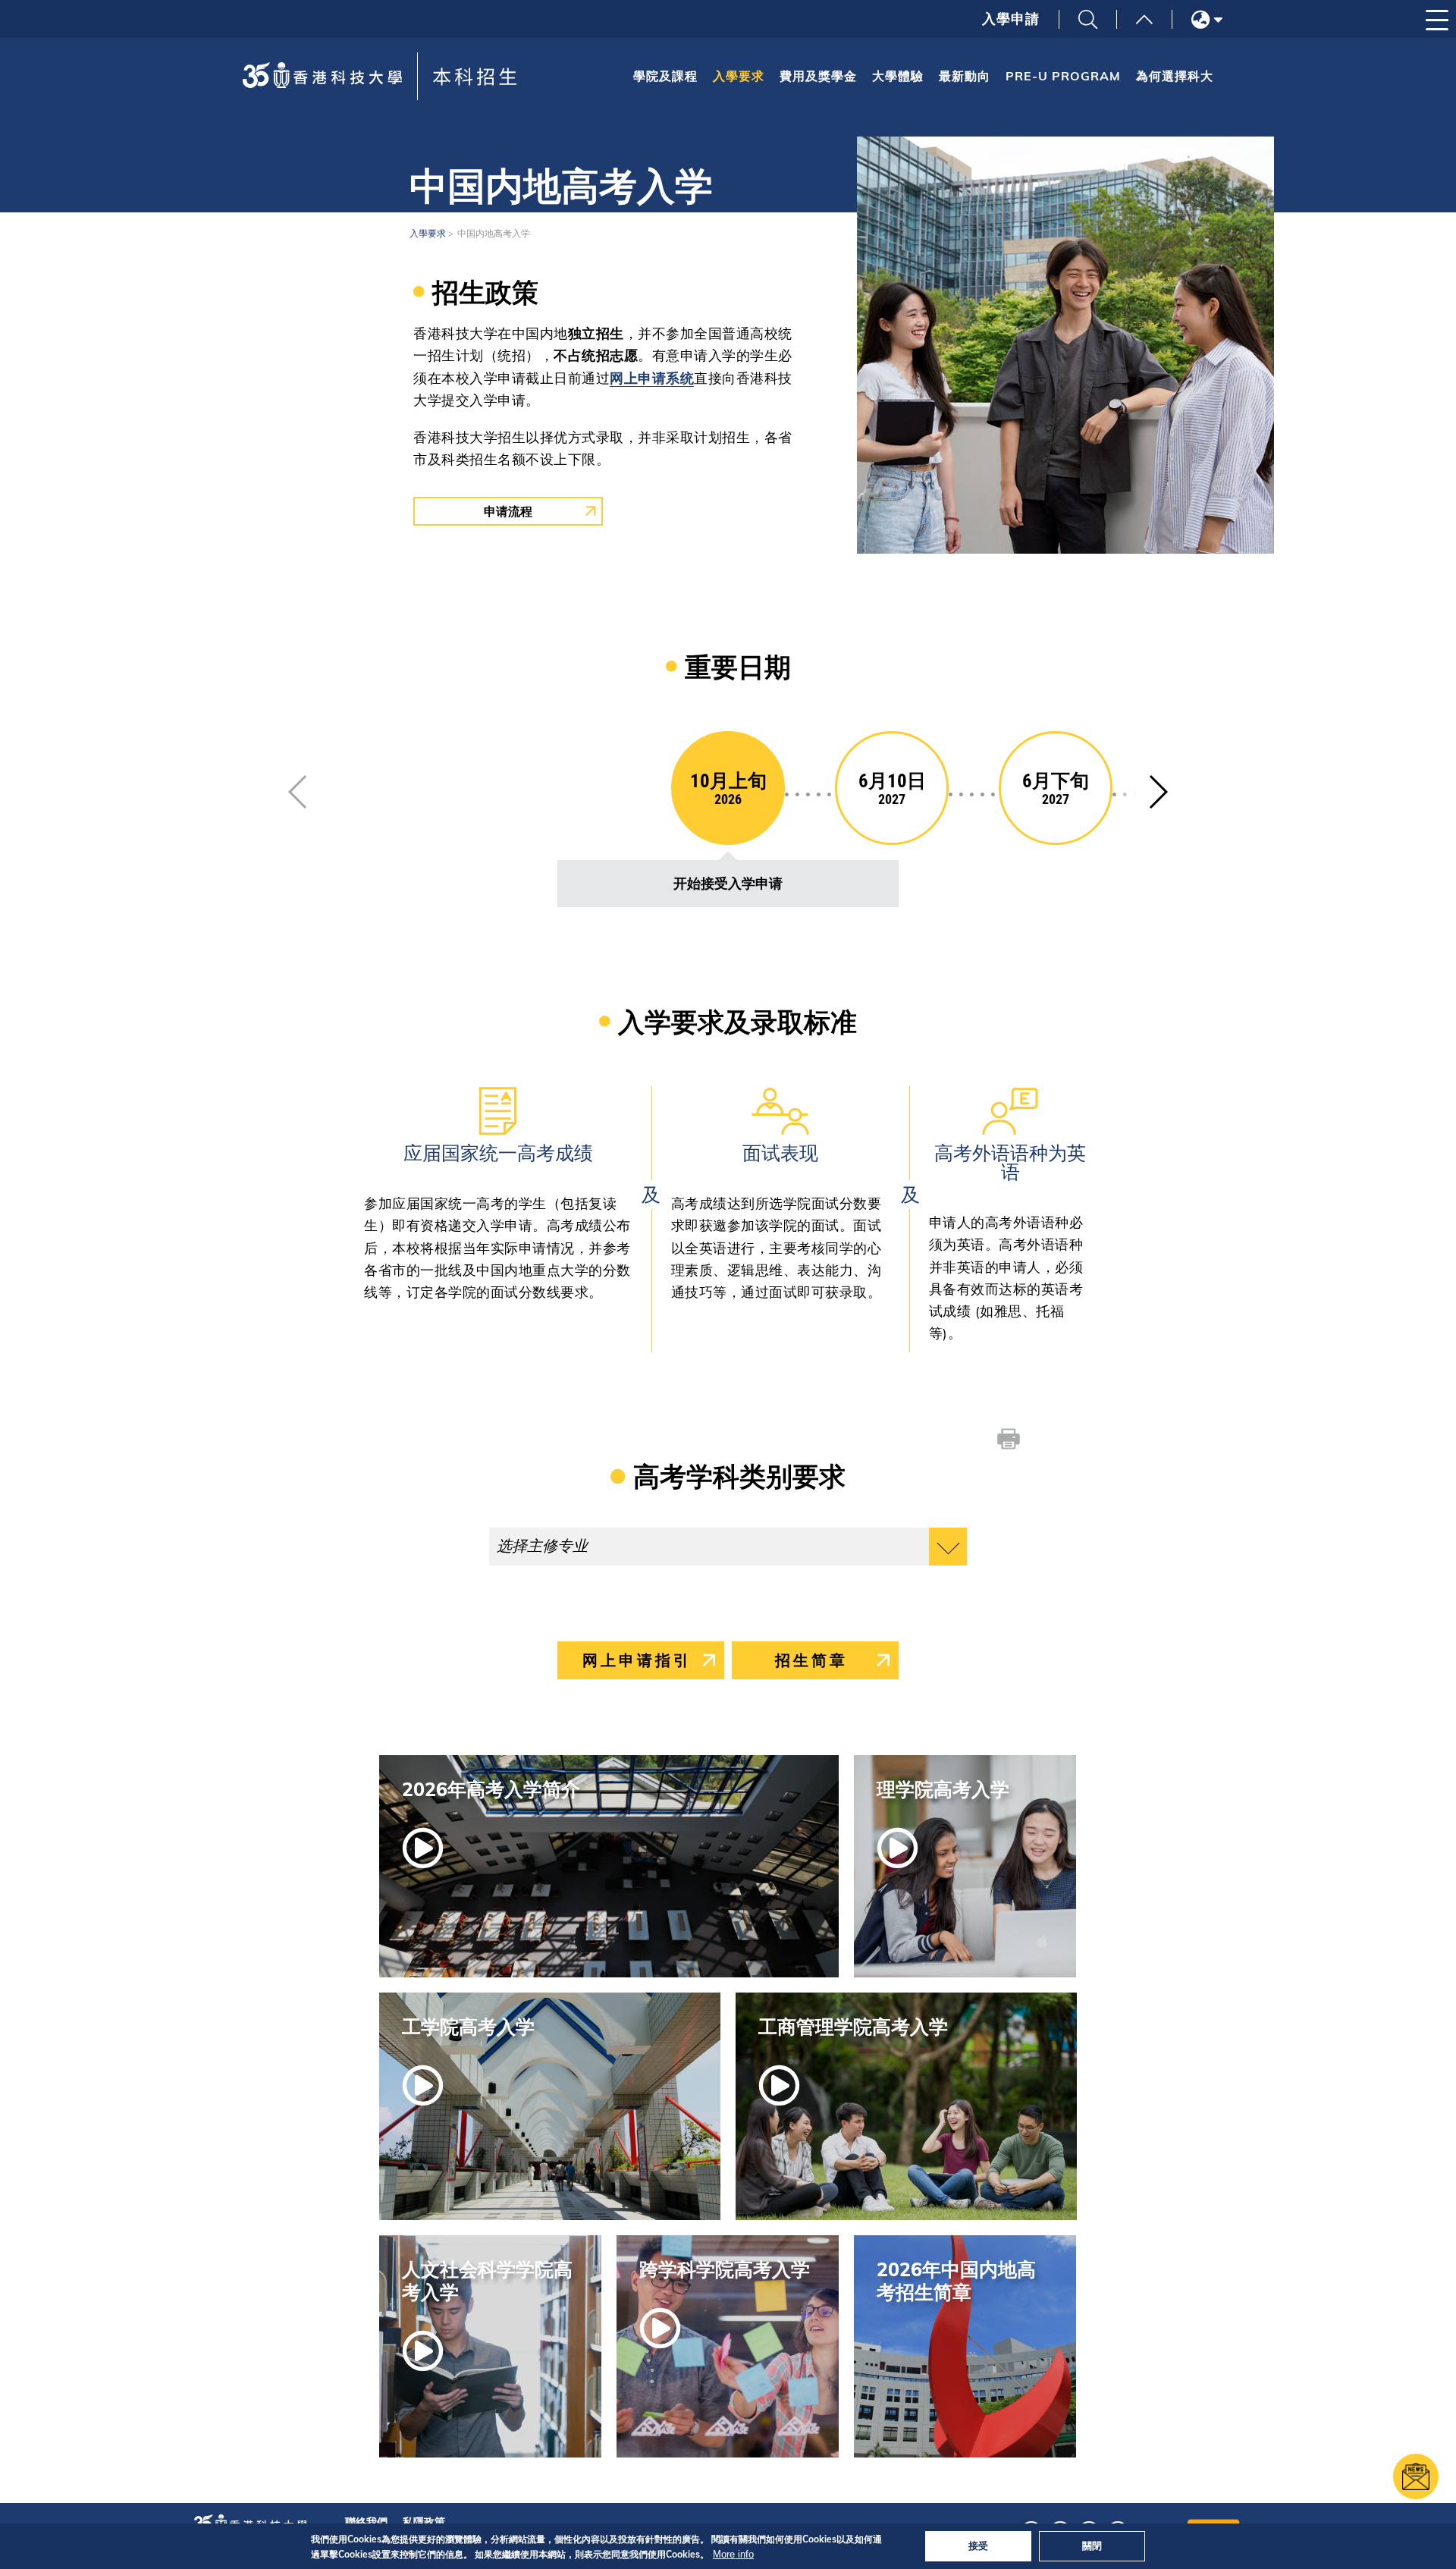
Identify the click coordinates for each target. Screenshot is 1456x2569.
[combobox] (728, 1547)
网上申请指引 (637, 1660)
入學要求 (739, 76)
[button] (1158, 792)
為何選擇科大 (1175, 76)
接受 (978, 2545)
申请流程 (508, 511)
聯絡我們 (366, 2522)
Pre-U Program (1063, 76)
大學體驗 (898, 76)
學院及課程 (665, 76)
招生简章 (811, 1660)
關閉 (1092, 2545)
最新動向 (965, 76)
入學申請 (1011, 19)
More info (733, 2554)
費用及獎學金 (818, 76)
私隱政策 (424, 2522)
